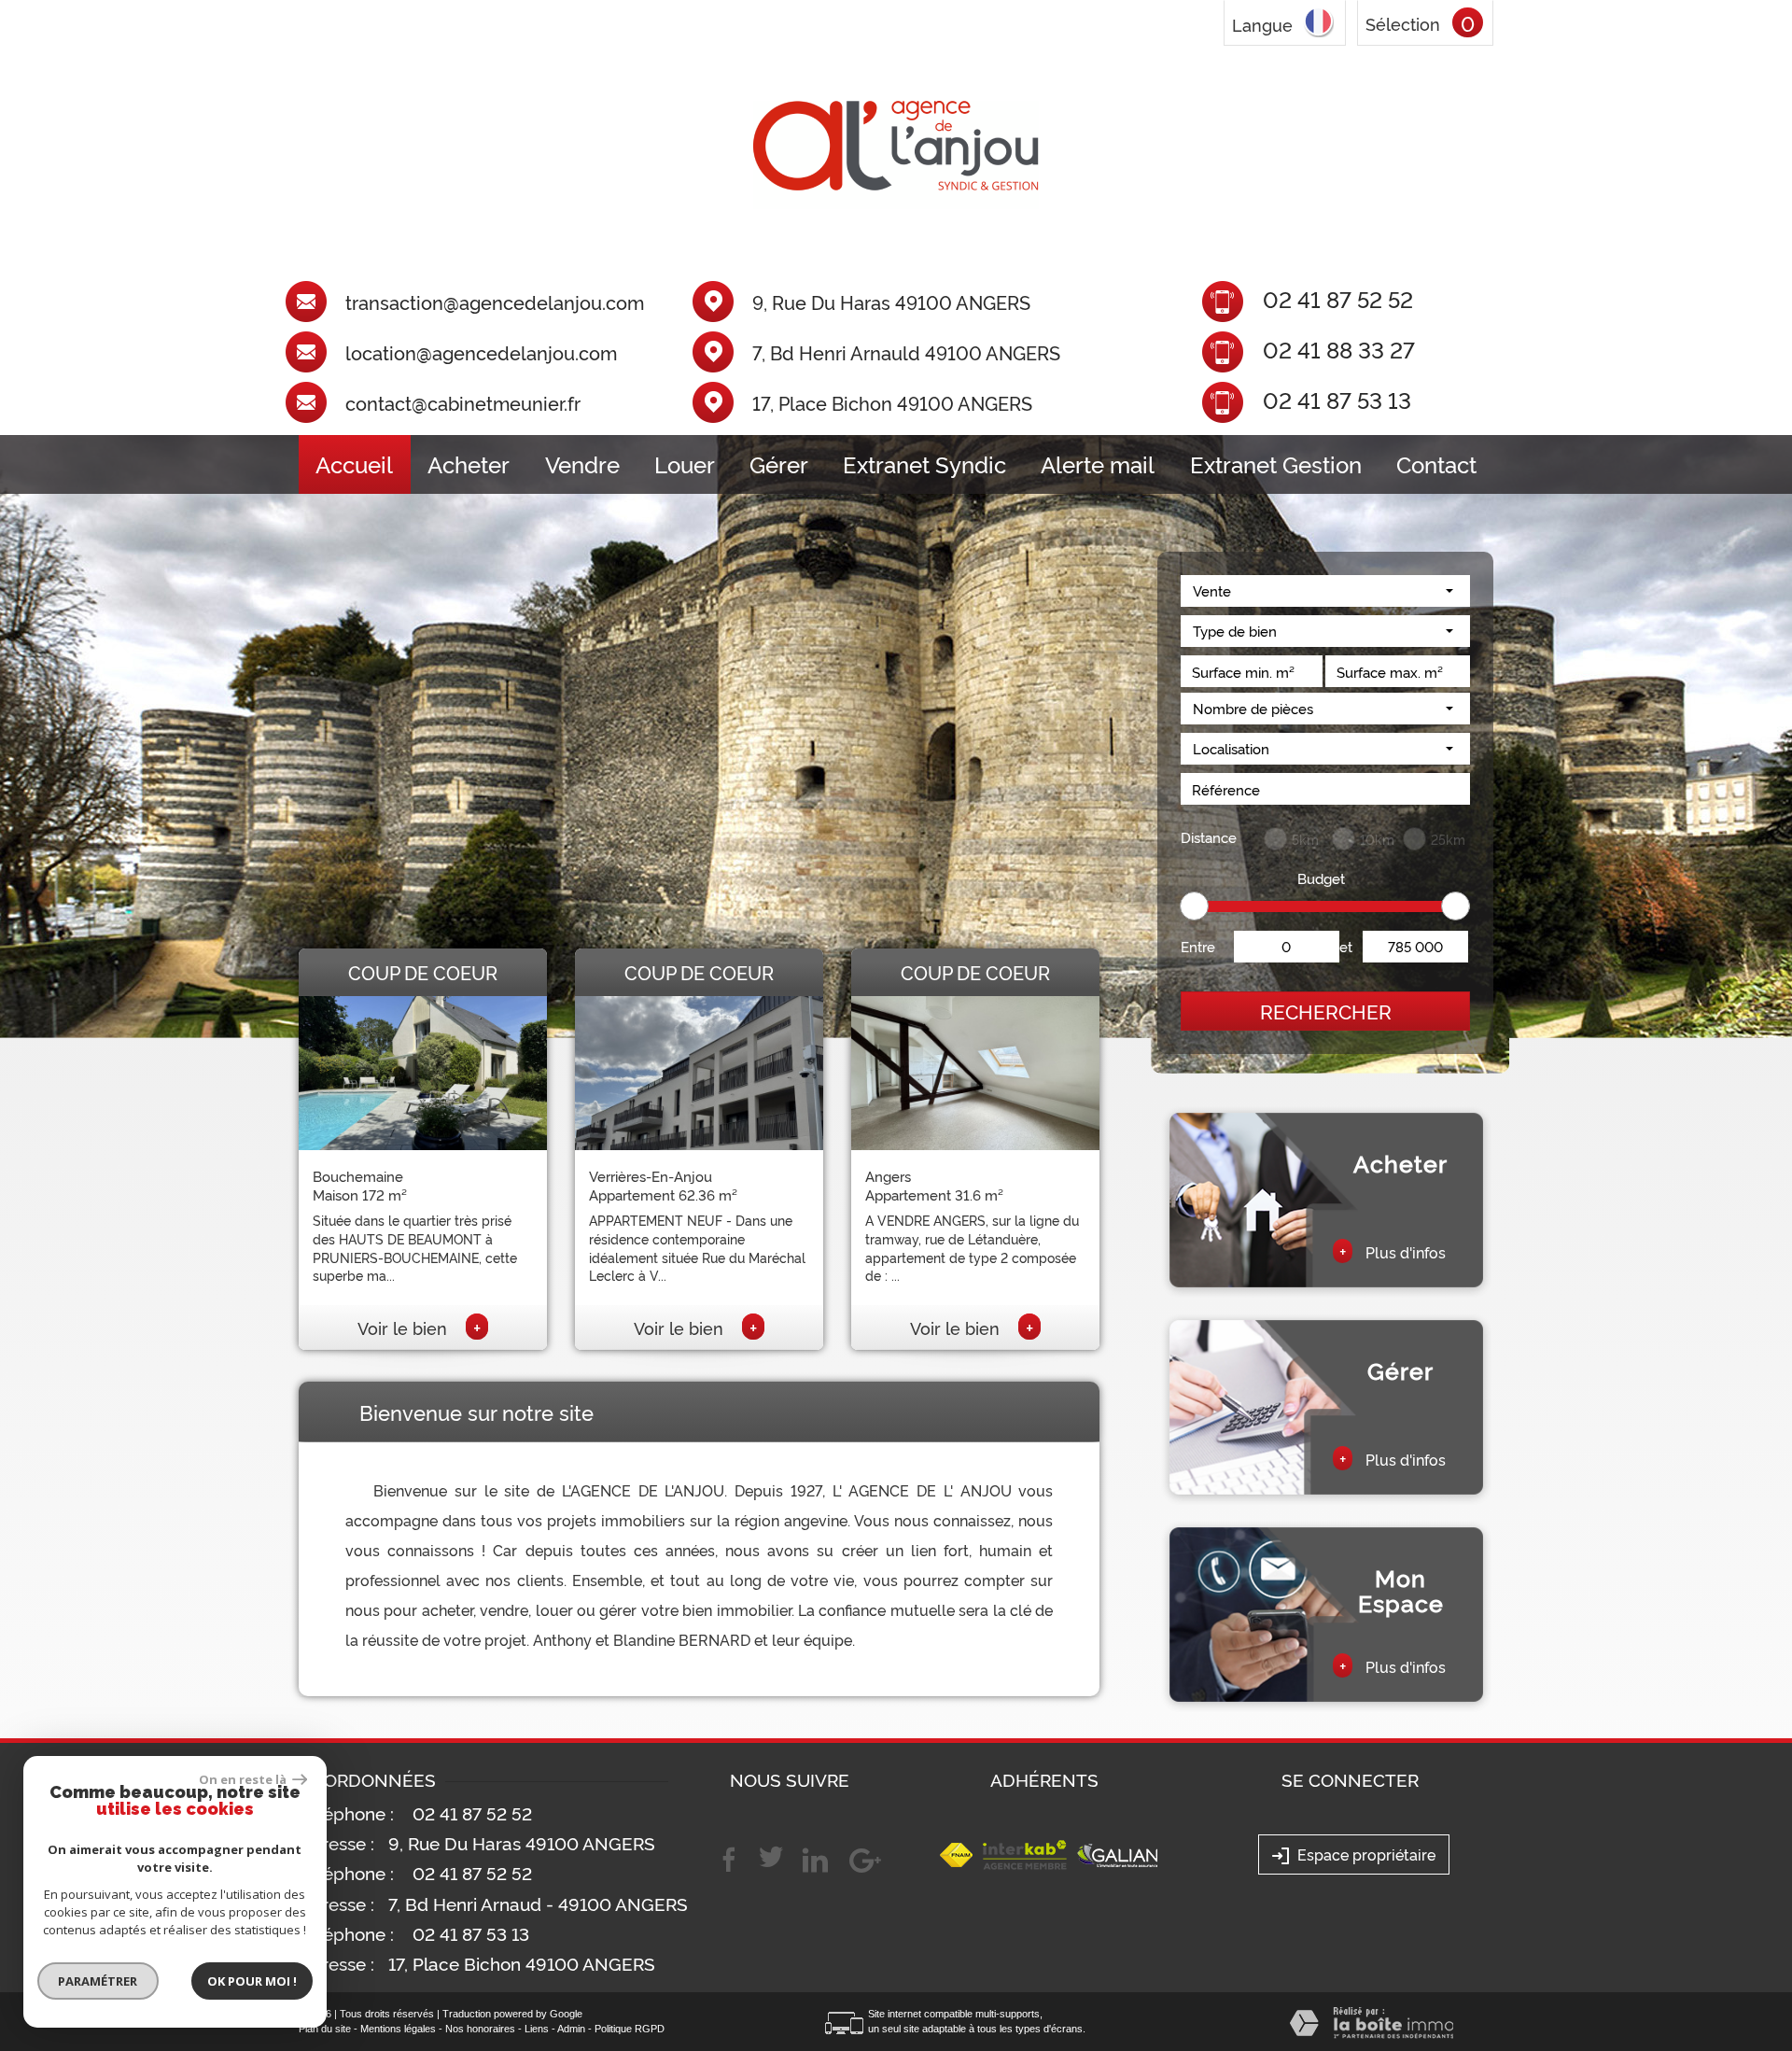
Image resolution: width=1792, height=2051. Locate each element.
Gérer (779, 464)
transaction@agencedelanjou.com (495, 302)
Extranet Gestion (1276, 464)
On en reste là (244, 1779)
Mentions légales (398, 2029)
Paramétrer (98, 1981)
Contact (1436, 464)
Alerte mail (1098, 464)
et (1346, 946)
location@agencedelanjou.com (481, 353)
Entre (1198, 946)
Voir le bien (419, 1328)
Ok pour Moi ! (252, 1981)
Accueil (354, 464)
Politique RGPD (630, 2029)
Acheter (469, 464)
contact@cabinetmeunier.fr (463, 403)
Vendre (582, 464)
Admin (571, 2029)
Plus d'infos (1393, 1251)
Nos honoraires (480, 2029)
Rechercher (1326, 1011)
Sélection (1403, 23)
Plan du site (325, 2029)
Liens (537, 2029)
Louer (685, 464)
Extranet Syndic (924, 464)
